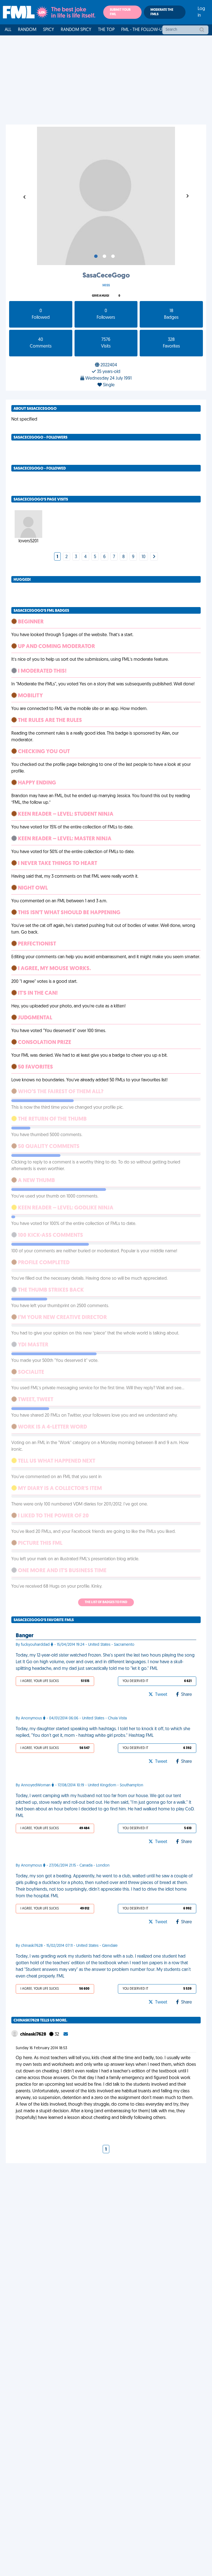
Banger (25, 1636)
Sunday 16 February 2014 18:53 (41, 2048)
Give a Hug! (100, 296)
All (8, 30)
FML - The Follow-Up (143, 30)
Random (27, 30)
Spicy (49, 30)
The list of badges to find (106, 1602)
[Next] (154, 557)
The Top (106, 30)
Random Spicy (76, 30)
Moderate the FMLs (162, 12)
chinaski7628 (34, 2035)
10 (144, 557)
